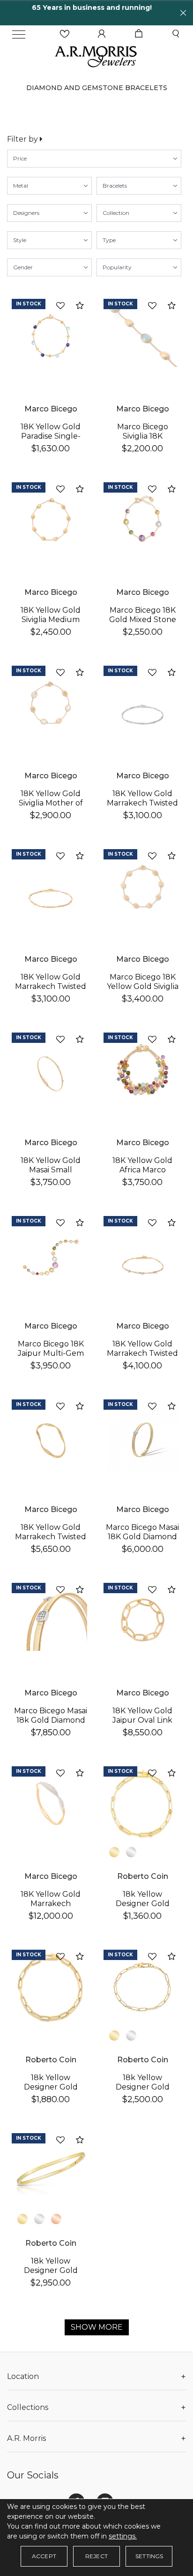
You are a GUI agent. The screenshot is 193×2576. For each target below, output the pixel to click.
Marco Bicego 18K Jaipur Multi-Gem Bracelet (51, 1353)
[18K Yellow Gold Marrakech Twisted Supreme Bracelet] (51, 1436)
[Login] (102, 34)
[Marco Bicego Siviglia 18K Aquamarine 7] (142, 336)
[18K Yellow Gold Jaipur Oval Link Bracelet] (142, 1620)
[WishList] (65, 34)
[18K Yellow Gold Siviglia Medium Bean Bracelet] (51, 519)
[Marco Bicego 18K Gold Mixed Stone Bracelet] (142, 519)
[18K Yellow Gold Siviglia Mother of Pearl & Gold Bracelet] (51, 703)
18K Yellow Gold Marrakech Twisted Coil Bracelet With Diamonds (142, 1358)
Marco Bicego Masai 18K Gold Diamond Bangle (142, 1537)
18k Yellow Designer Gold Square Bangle (51, 2270)
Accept (44, 2556)
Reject (96, 2556)
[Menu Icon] (19, 34)
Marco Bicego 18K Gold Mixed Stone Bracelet (143, 619)
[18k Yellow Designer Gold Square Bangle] (51, 2170)
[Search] (176, 34)
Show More (97, 2327)
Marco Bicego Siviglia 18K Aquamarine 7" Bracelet (143, 441)
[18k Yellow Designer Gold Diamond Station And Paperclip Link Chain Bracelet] (142, 1987)
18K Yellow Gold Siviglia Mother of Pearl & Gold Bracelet (51, 808)
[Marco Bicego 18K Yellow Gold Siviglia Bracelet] (142, 886)
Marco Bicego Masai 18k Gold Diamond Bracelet (51, 1720)
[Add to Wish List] (60, 306)
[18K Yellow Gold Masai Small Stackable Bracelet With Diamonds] (51, 1070)
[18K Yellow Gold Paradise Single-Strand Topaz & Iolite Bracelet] (51, 336)
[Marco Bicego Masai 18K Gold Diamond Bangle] (142, 1436)
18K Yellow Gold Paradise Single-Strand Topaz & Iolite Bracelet (51, 441)
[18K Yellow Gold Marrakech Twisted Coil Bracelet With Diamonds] (142, 1253)
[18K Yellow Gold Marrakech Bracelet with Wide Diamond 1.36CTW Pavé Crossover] (51, 1803)
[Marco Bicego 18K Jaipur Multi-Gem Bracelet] (51, 1253)
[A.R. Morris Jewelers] (96, 56)
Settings (149, 2556)
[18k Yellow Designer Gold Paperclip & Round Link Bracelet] (142, 1803)
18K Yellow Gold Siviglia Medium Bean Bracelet (51, 619)
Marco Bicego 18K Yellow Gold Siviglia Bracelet (143, 986)
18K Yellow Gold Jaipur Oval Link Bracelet (142, 1720)
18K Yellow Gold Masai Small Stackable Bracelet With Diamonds (51, 1174)
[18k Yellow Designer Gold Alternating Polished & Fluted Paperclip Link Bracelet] (51, 1987)
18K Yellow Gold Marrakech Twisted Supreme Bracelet (51, 1537)
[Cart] (139, 34)
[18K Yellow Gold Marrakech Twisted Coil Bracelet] (142, 703)
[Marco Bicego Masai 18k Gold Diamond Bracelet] (51, 1620)
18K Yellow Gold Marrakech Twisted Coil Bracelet (142, 803)
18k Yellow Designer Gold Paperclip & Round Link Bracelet (142, 1908)
